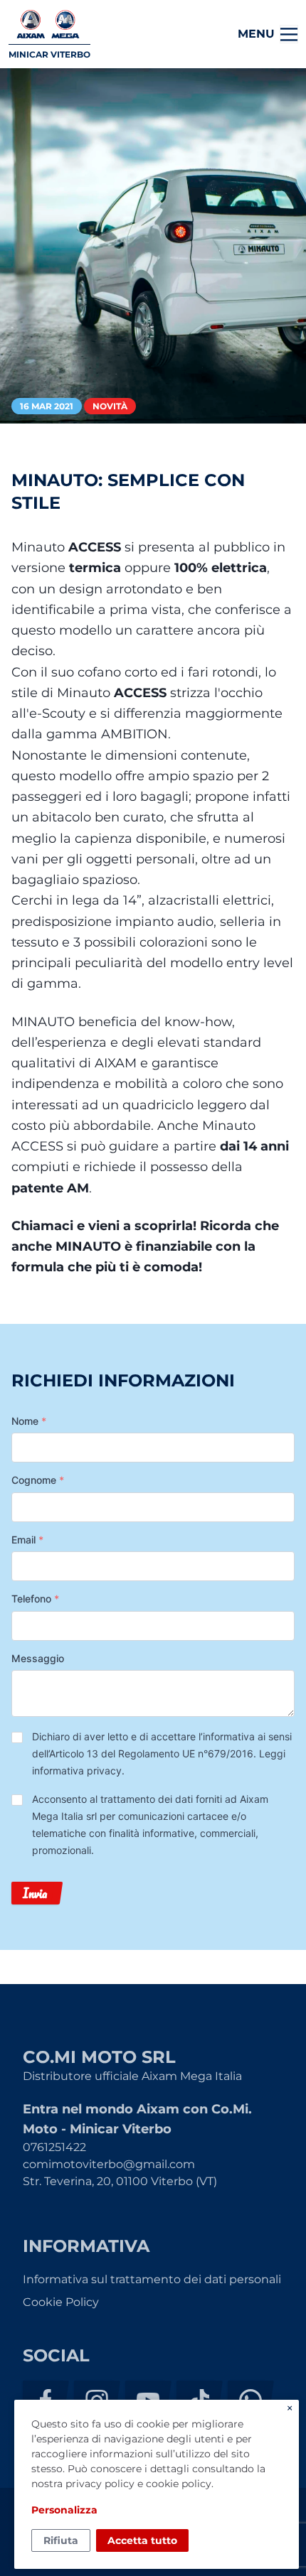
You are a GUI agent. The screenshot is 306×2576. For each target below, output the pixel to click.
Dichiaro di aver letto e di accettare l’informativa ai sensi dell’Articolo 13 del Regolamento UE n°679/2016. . (162, 1753)
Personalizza (64, 2510)
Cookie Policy (61, 2302)
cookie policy (179, 2484)
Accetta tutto (142, 2540)
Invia (35, 1893)
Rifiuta (61, 2540)
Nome (29, 1421)
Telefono (35, 1599)
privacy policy (100, 2484)
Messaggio (38, 1658)
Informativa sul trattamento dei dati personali (152, 2279)
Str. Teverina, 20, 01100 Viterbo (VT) (120, 2181)
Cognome (38, 1480)
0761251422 (54, 2147)
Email (27, 1540)
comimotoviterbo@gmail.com (109, 2164)
